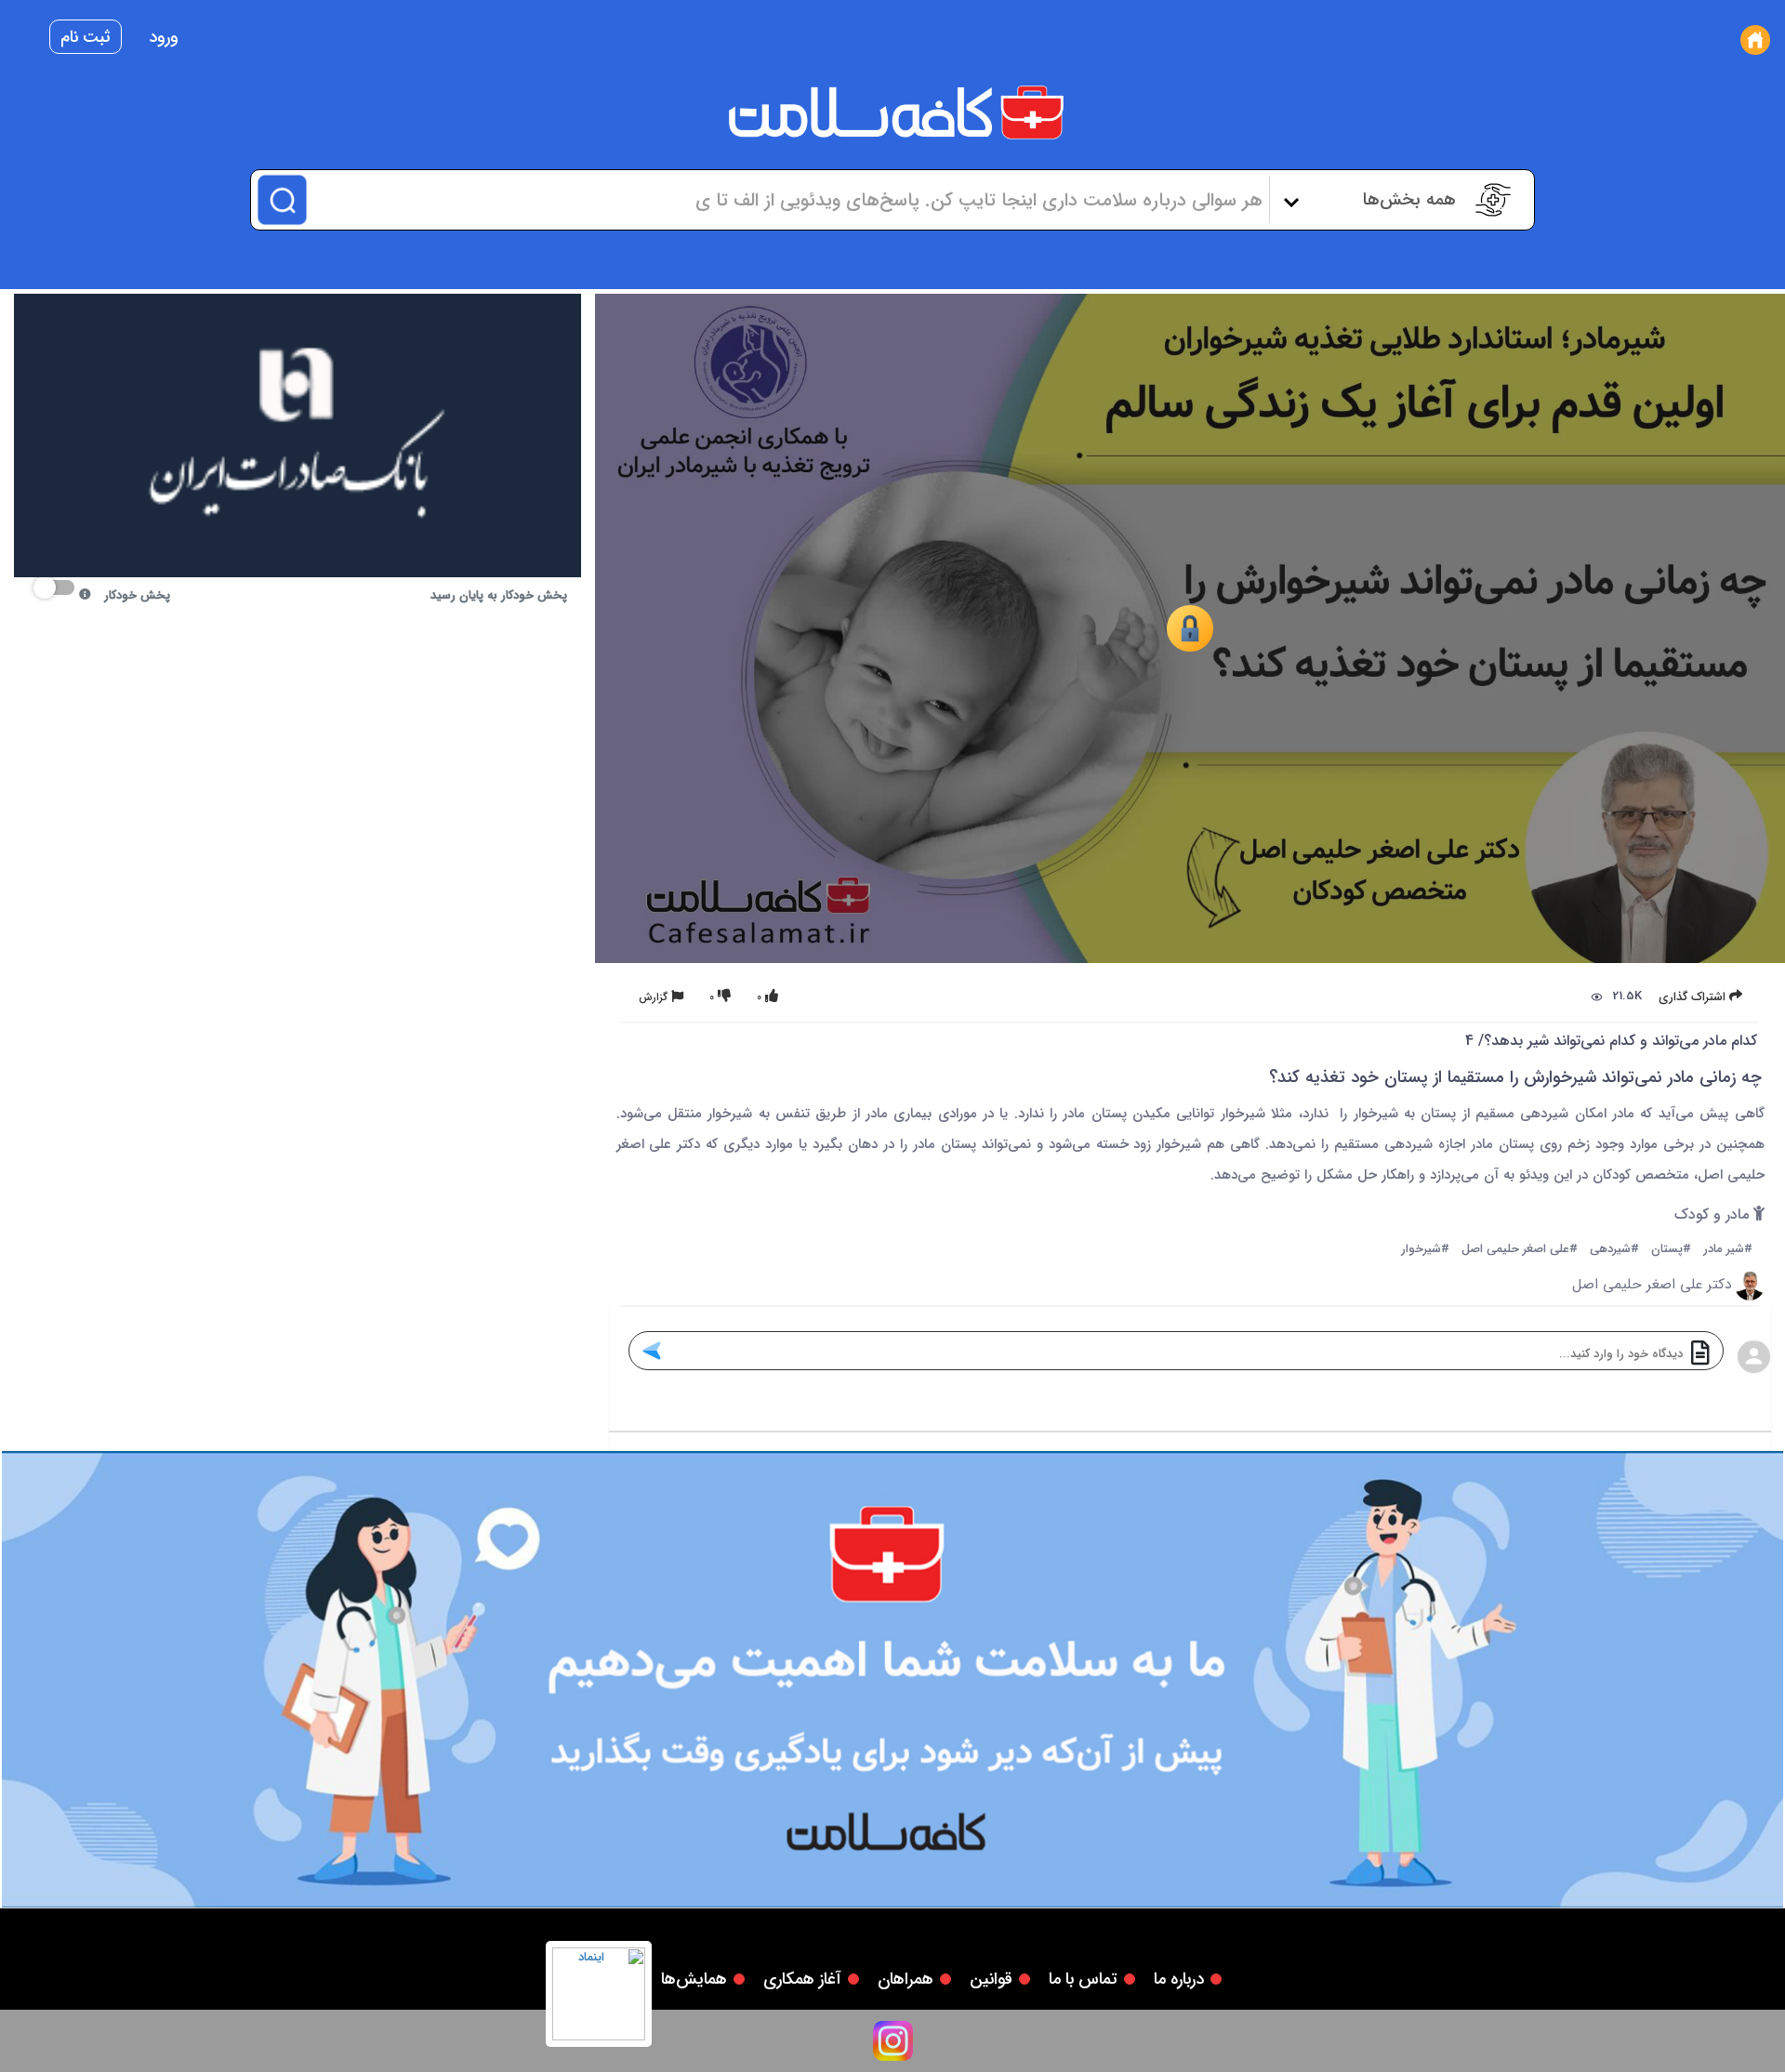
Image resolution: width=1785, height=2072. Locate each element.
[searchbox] (786, 200)
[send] (651, 1351)
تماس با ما (1083, 1979)
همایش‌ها (694, 1979)
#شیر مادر (1728, 1250)
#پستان (1671, 1250)
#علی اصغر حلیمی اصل (1520, 1250)
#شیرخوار (1425, 1250)
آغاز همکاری (802, 1979)
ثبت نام (86, 37)
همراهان (906, 1979)
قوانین (991, 1979)
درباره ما (1179, 1979)
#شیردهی (1614, 1250)
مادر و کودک (1714, 1215)
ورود (164, 37)
